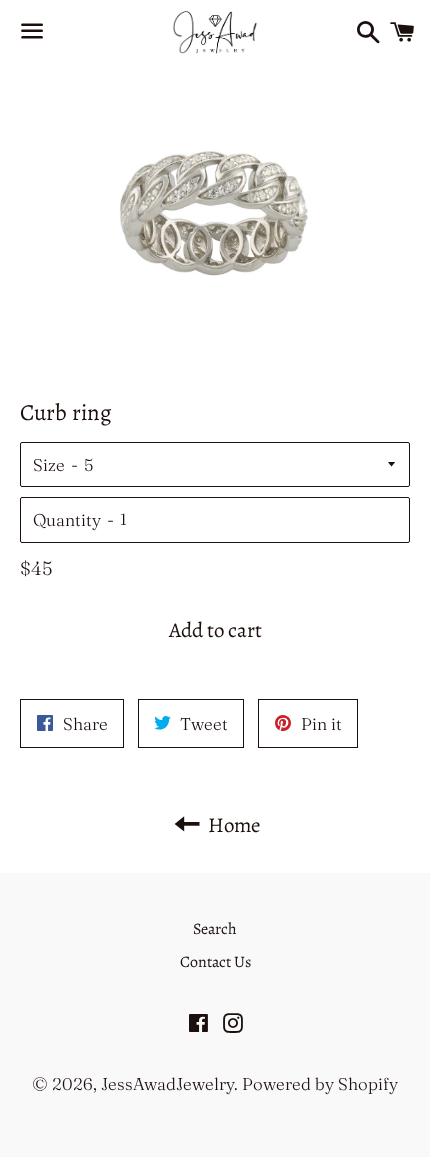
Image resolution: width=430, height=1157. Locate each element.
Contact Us (215, 962)
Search (215, 929)
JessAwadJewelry (167, 1083)
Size (49, 464)
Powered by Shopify (320, 1083)
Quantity (67, 519)
